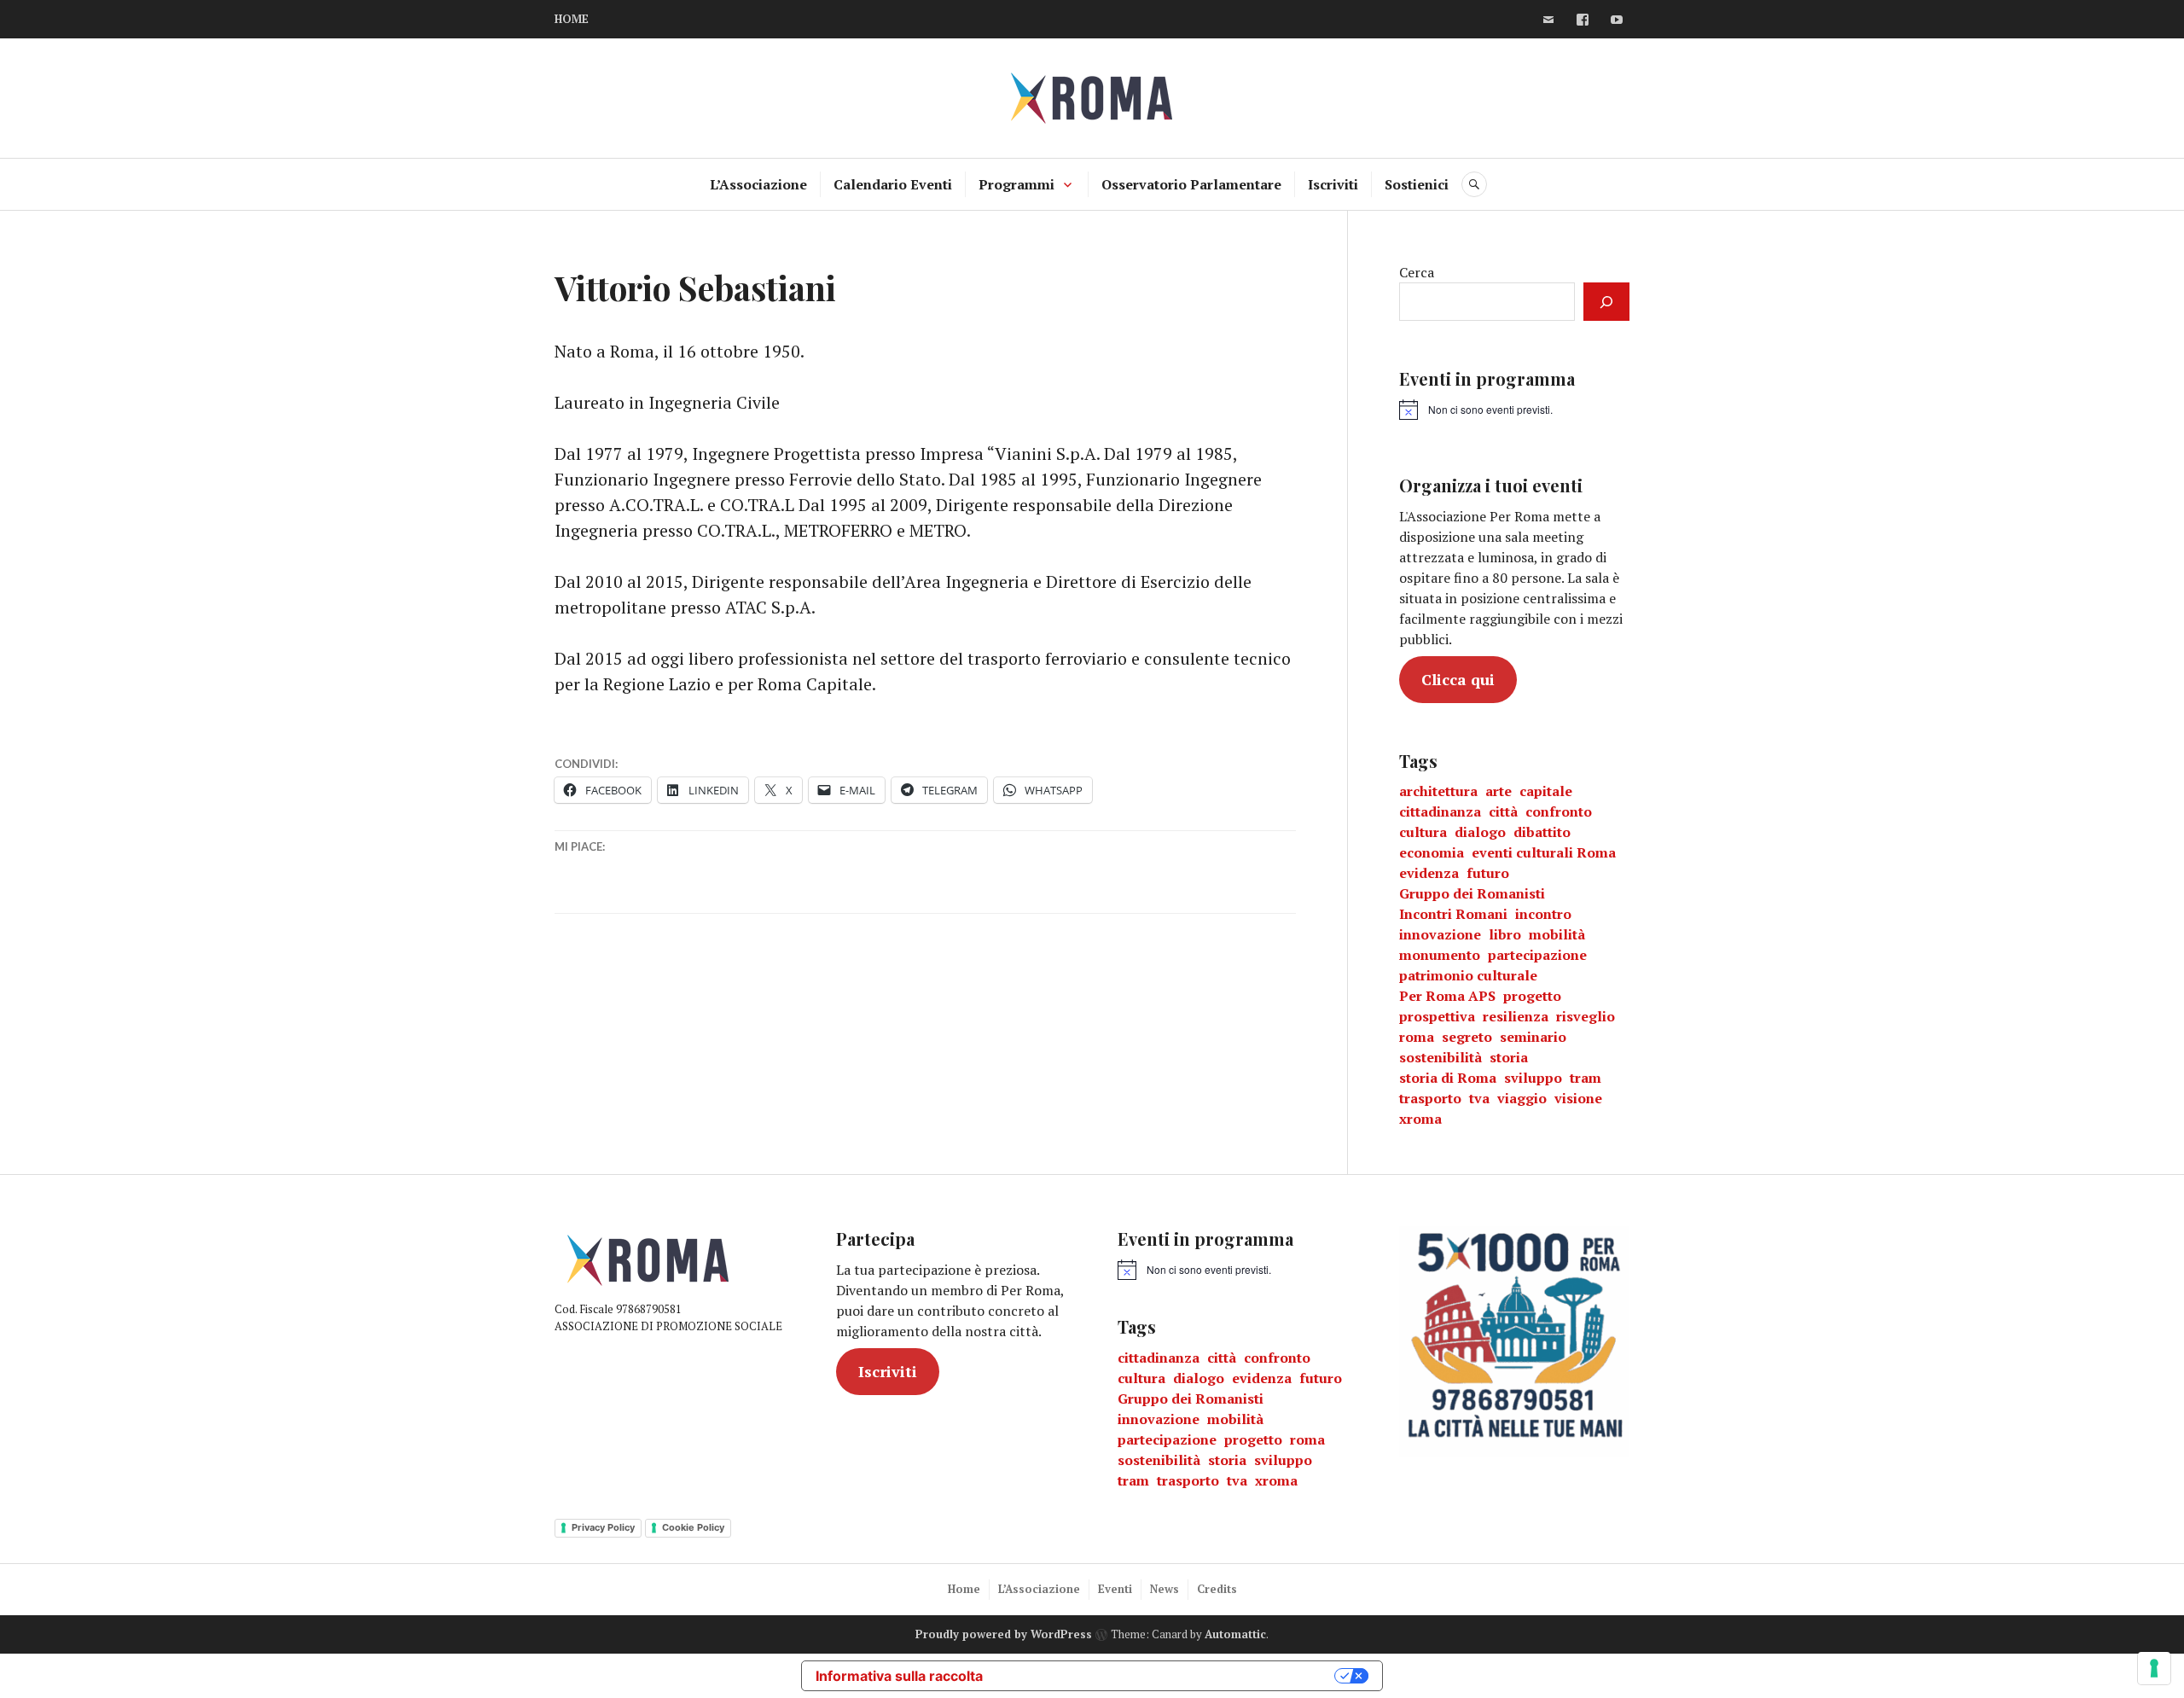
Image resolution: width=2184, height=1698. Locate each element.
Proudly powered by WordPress (1004, 1634)
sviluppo (1533, 1078)
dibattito (1542, 832)
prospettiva (1437, 1016)
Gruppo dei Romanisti (1472, 893)
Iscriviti (1333, 184)
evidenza (1429, 873)
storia (1509, 1057)
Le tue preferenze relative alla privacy (1167, 1676)
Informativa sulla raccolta (899, 1676)
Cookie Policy (693, 1527)
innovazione (1440, 934)
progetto (1532, 996)
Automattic (1235, 1634)
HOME (572, 19)
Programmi (1016, 184)
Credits (1217, 1589)
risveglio (1586, 1016)
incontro (1543, 914)
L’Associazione (758, 184)
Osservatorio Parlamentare (1191, 184)
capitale (1546, 791)
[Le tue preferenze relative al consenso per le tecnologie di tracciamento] (2154, 1668)
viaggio (1522, 1098)
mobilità (1557, 934)
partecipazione (1537, 955)
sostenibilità (1441, 1057)
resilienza (1516, 1016)
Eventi (1115, 1589)
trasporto (1430, 1098)
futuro (1488, 873)
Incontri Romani (1453, 914)
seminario (1533, 1037)
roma (1417, 1037)
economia (1432, 852)
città (1503, 811)
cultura (1423, 832)
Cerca (1417, 272)
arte (1499, 791)
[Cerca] (1606, 302)
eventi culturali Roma (1544, 852)
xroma (1420, 1119)
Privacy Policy (603, 1527)
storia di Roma (1448, 1078)
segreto (1467, 1037)
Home (964, 1589)
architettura (1438, 791)
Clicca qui (1458, 679)
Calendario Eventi (893, 184)
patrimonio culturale (1468, 975)
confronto (1559, 811)
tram (1586, 1078)
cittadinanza (1440, 811)
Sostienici (1417, 184)
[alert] (1476, 410)
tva (1479, 1098)
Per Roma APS (1447, 996)
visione (1578, 1098)
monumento (1440, 955)
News (1165, 1589)
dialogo (1480, 832)
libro (1505, 934)
